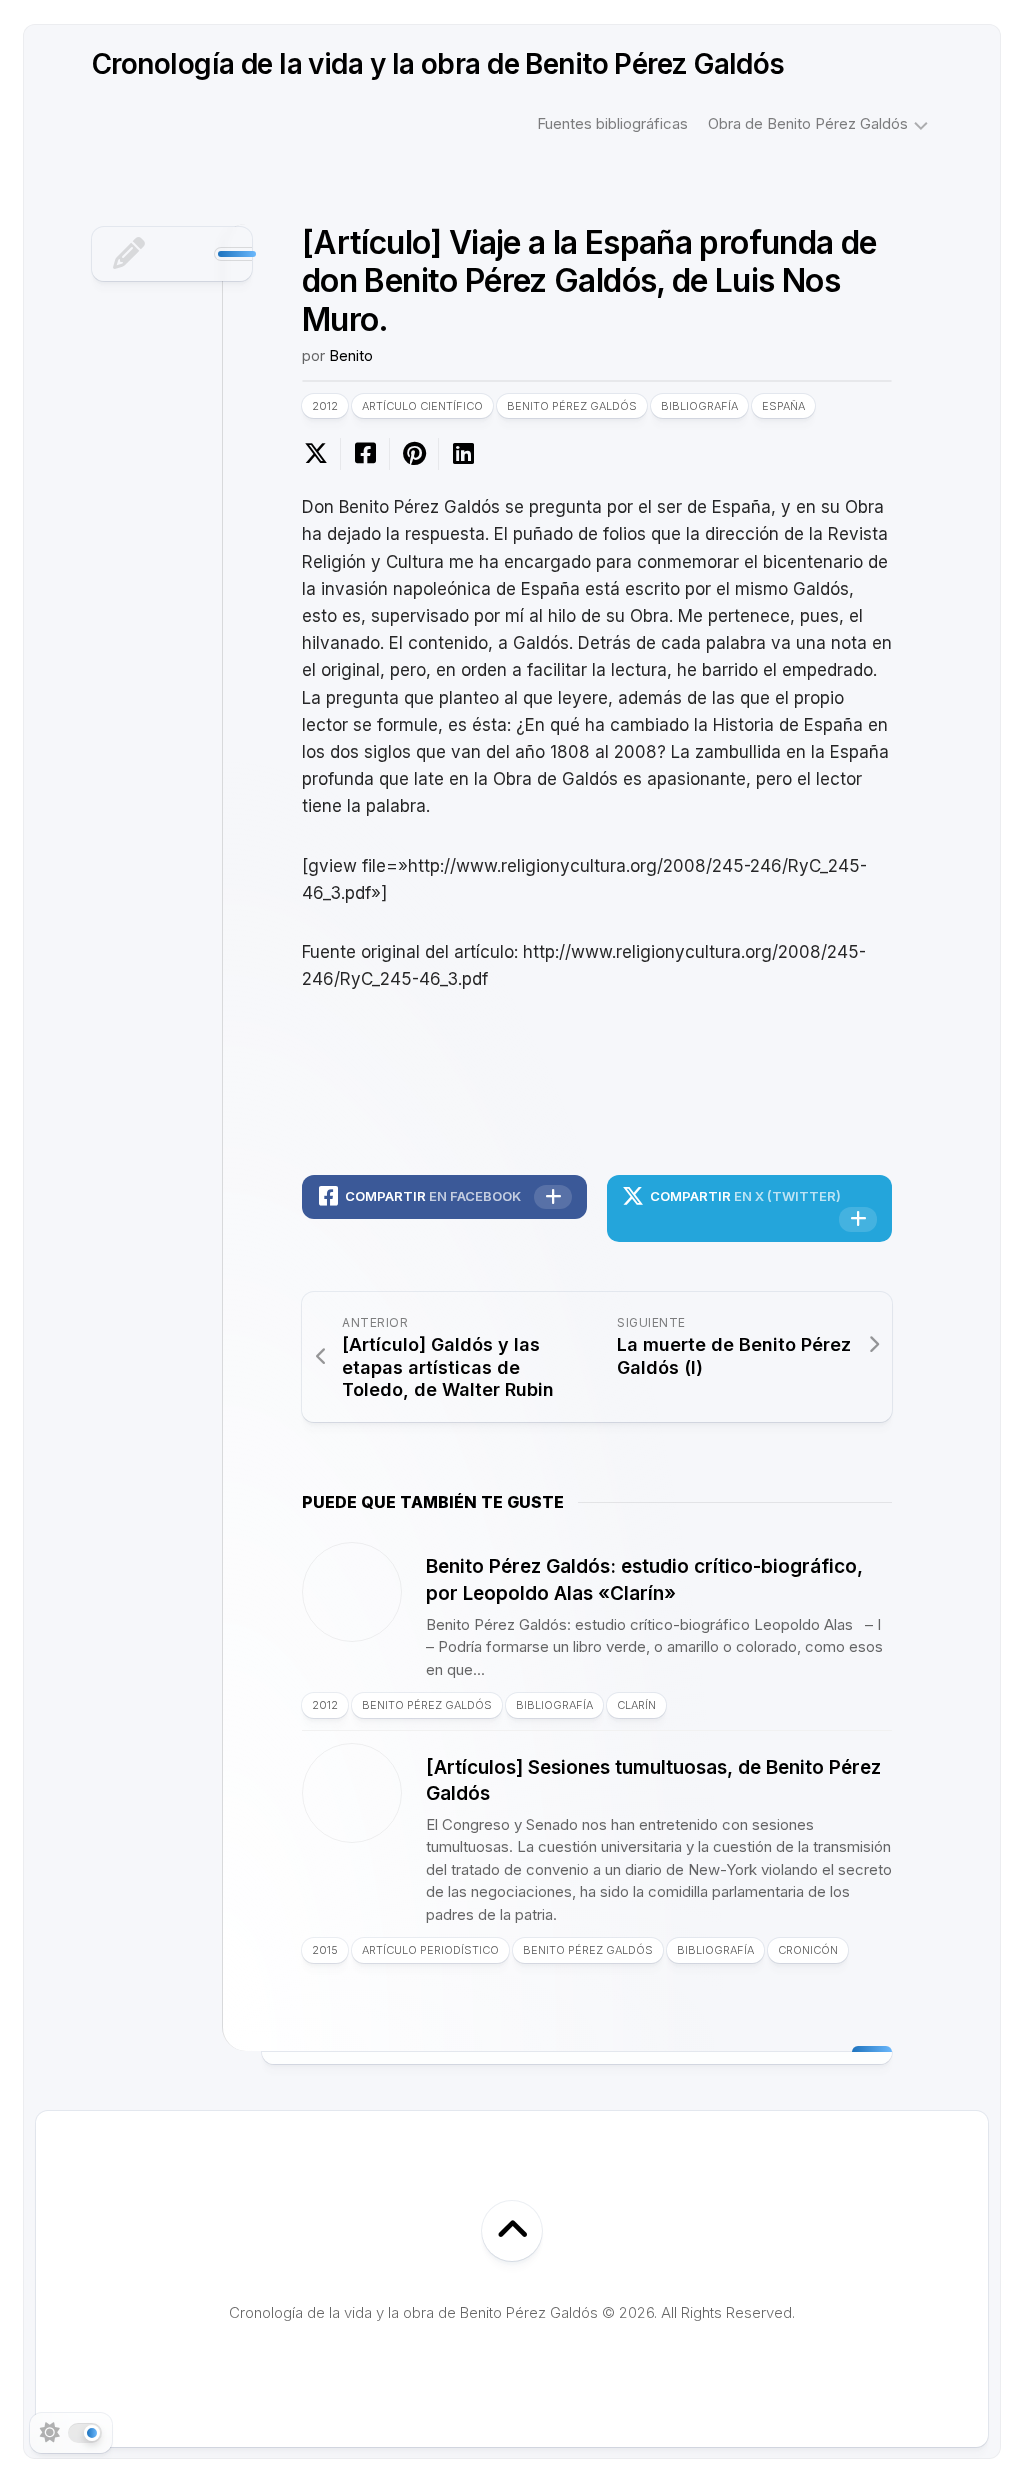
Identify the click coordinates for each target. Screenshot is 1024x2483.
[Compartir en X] (321, 454)
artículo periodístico (430, 1950)
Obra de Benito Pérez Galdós (808, 123)
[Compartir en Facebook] (364, 454)
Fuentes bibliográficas (612, 123)
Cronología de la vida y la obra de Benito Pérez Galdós (438, 64)
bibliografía (699, 406)
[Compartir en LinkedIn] (462, 454)
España (783, 406)
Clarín (636, 1705)
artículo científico (422, 406)
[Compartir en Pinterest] (413, 454)
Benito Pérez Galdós (572, 406)
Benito (351, 355)
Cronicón (808, 1950)
